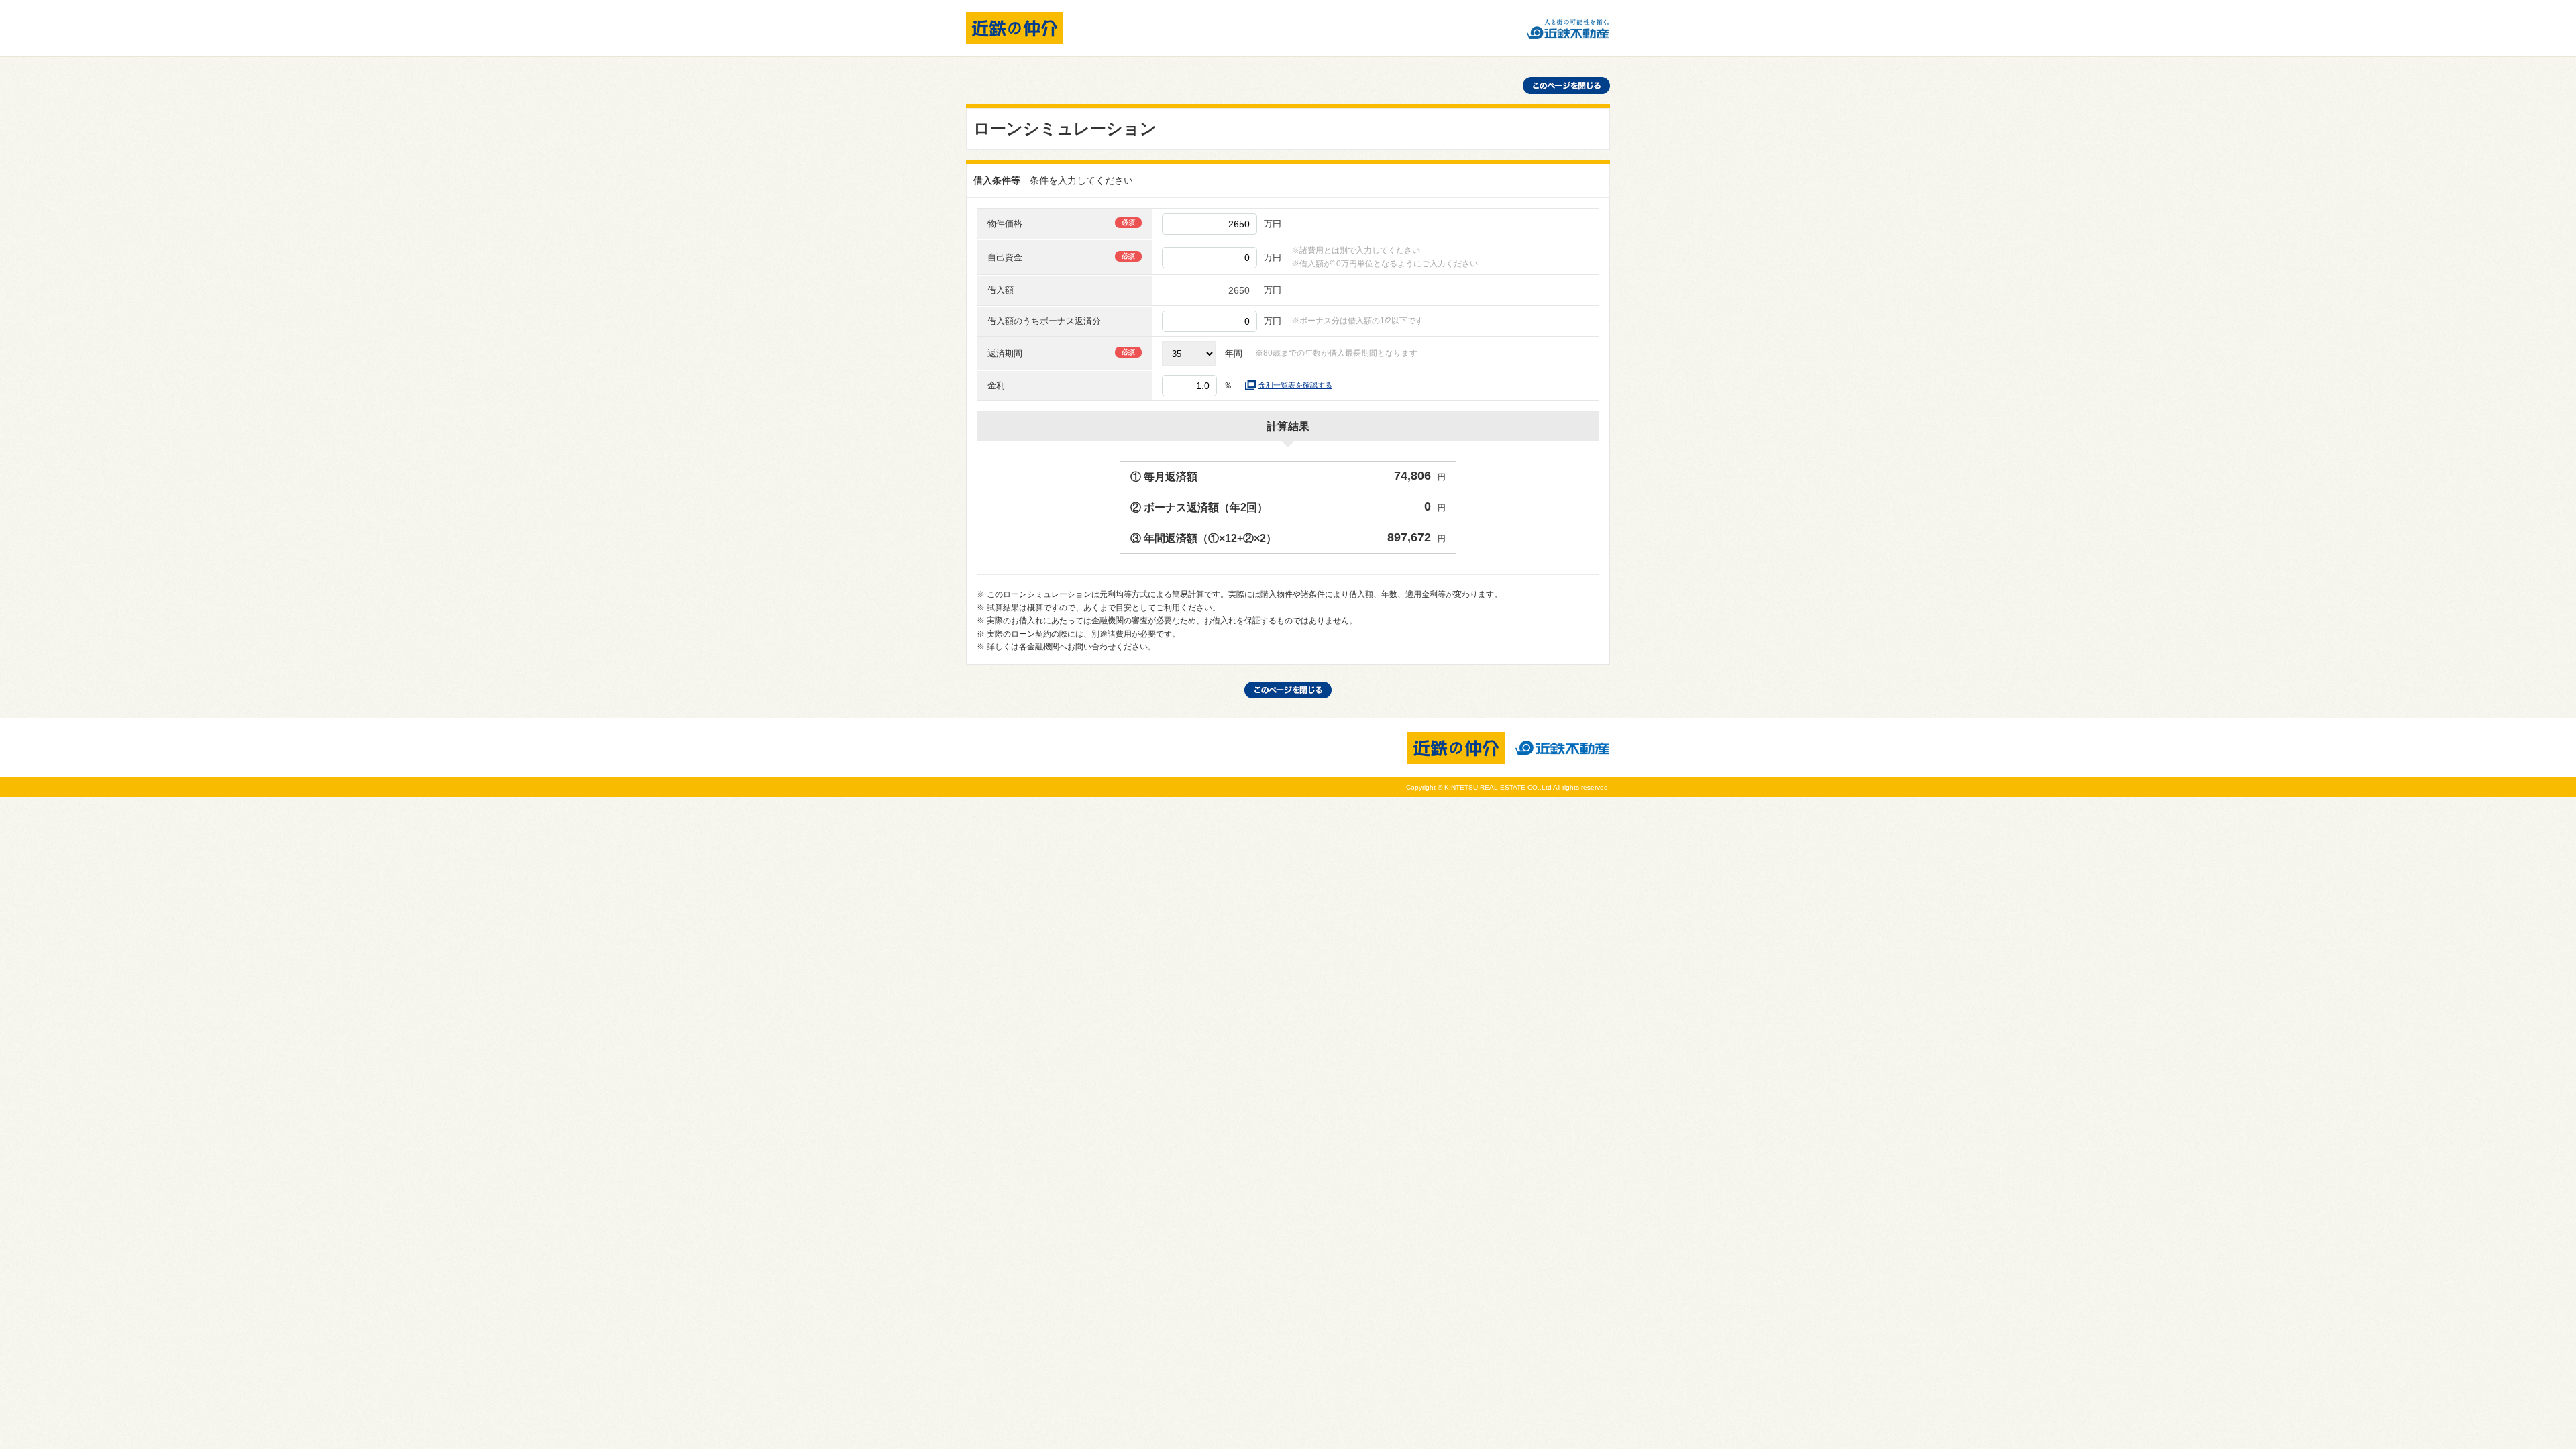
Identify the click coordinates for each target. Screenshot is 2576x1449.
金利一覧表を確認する (1295, 385)
